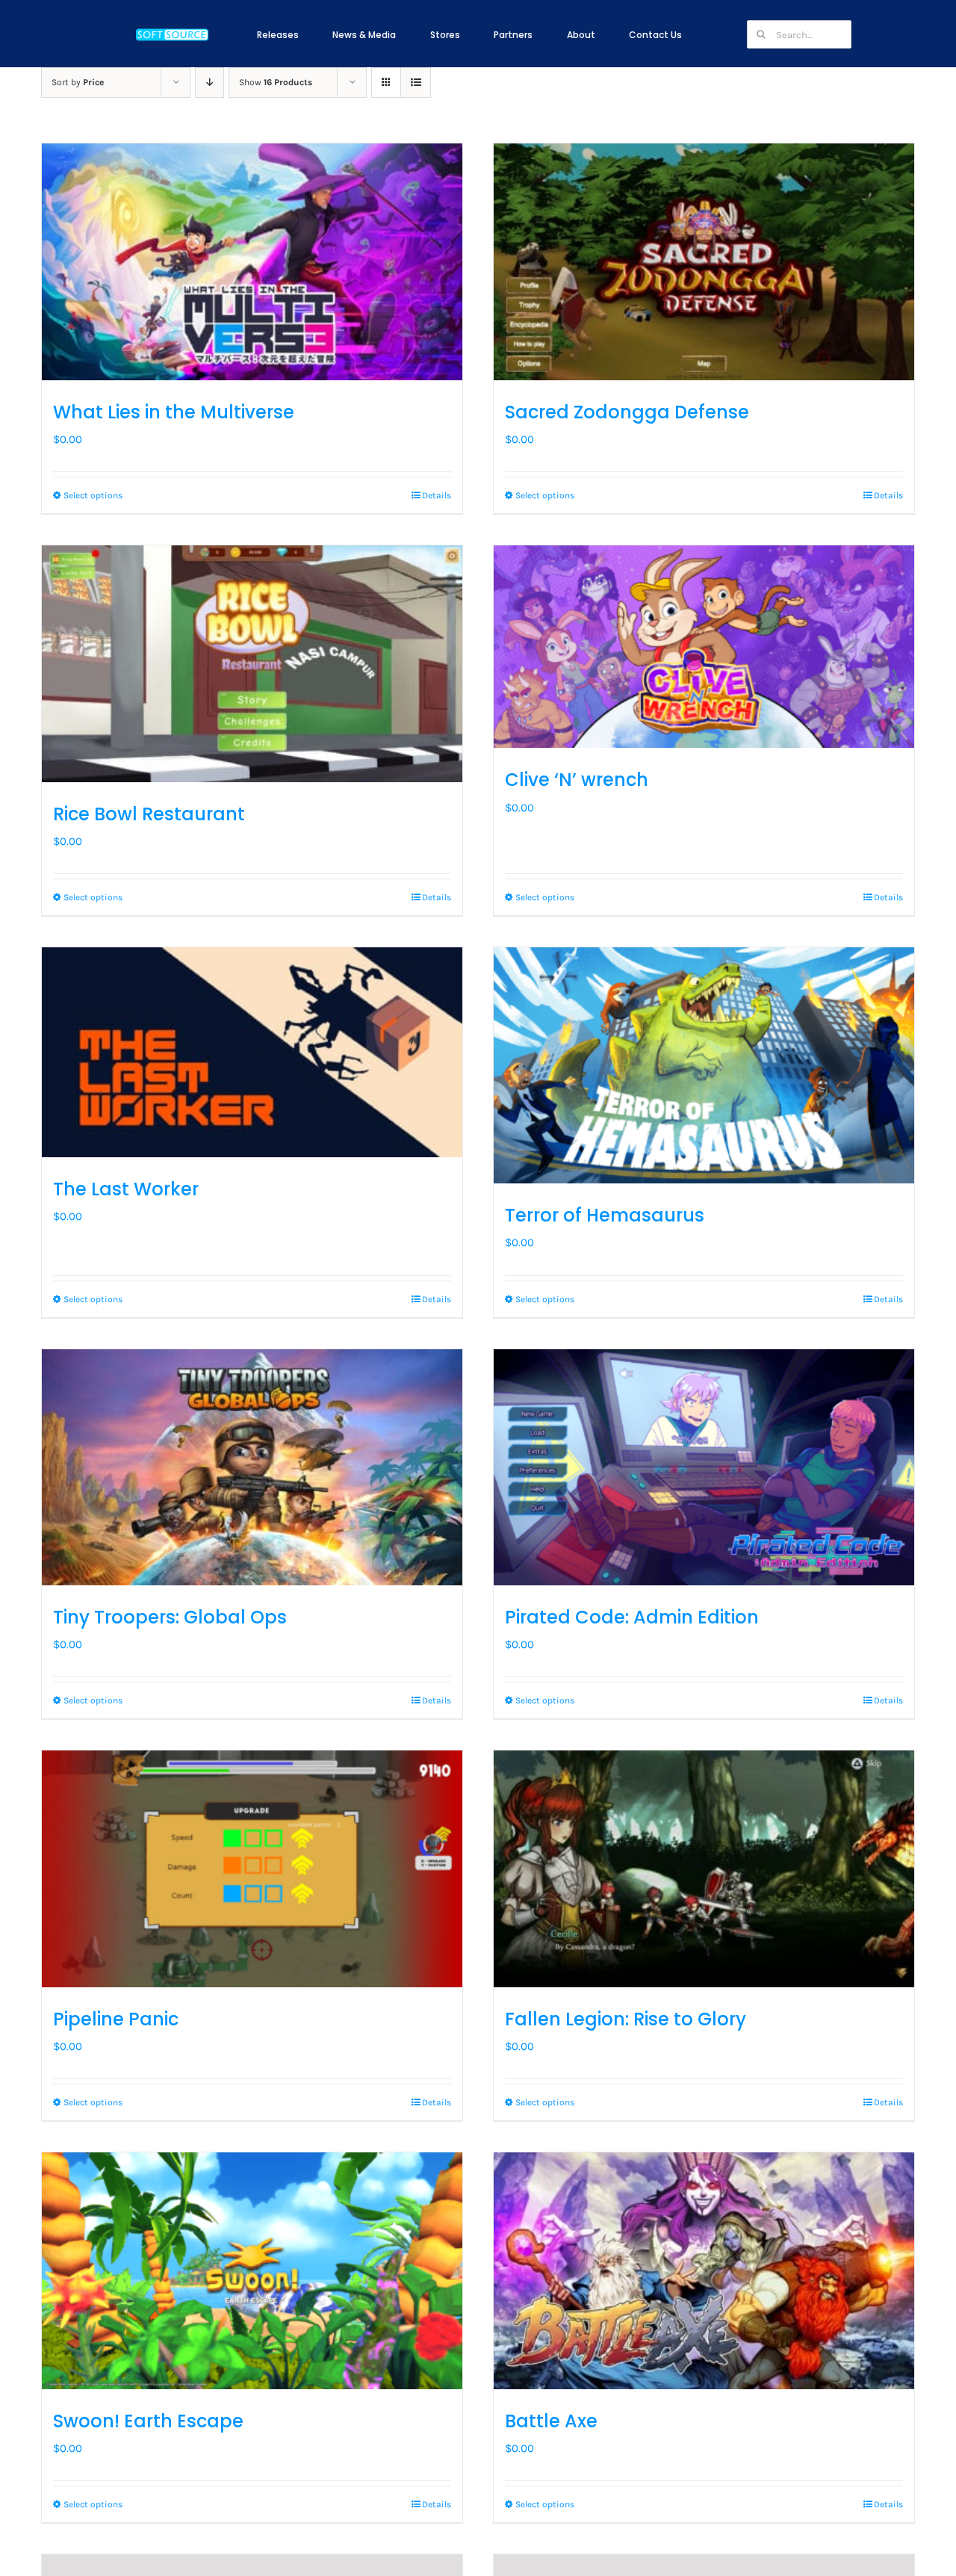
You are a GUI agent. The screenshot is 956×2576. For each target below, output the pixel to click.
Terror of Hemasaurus (605, 1215)
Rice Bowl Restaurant (149, 814)
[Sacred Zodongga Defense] (704, 262)
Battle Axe (551, 2421)
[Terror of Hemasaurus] (704, 1066)
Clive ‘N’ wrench (577, 780)
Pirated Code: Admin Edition (632, 1617)
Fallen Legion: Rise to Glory (626, 2019)
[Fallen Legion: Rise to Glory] (704, 1869)
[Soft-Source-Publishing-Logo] (172, 31)
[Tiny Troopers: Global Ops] (252, 1468)
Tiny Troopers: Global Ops (170, 1617)
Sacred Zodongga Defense (627, 412)
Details (437, 495)
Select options (93, 495)
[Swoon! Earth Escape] (252, 2271)
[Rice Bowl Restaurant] (252, 664)
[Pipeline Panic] (252, 1869)
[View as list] (416, 83)
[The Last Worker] (252, 1053)
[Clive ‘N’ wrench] (704, 647)
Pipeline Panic (116, 2019)
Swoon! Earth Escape (148, 2421)
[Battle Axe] (704, 2271)
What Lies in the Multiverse (174, 412)
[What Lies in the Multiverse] (252, 262)
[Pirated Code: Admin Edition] (704, 1468)
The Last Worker (126, 1189)
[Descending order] (209, 83)
